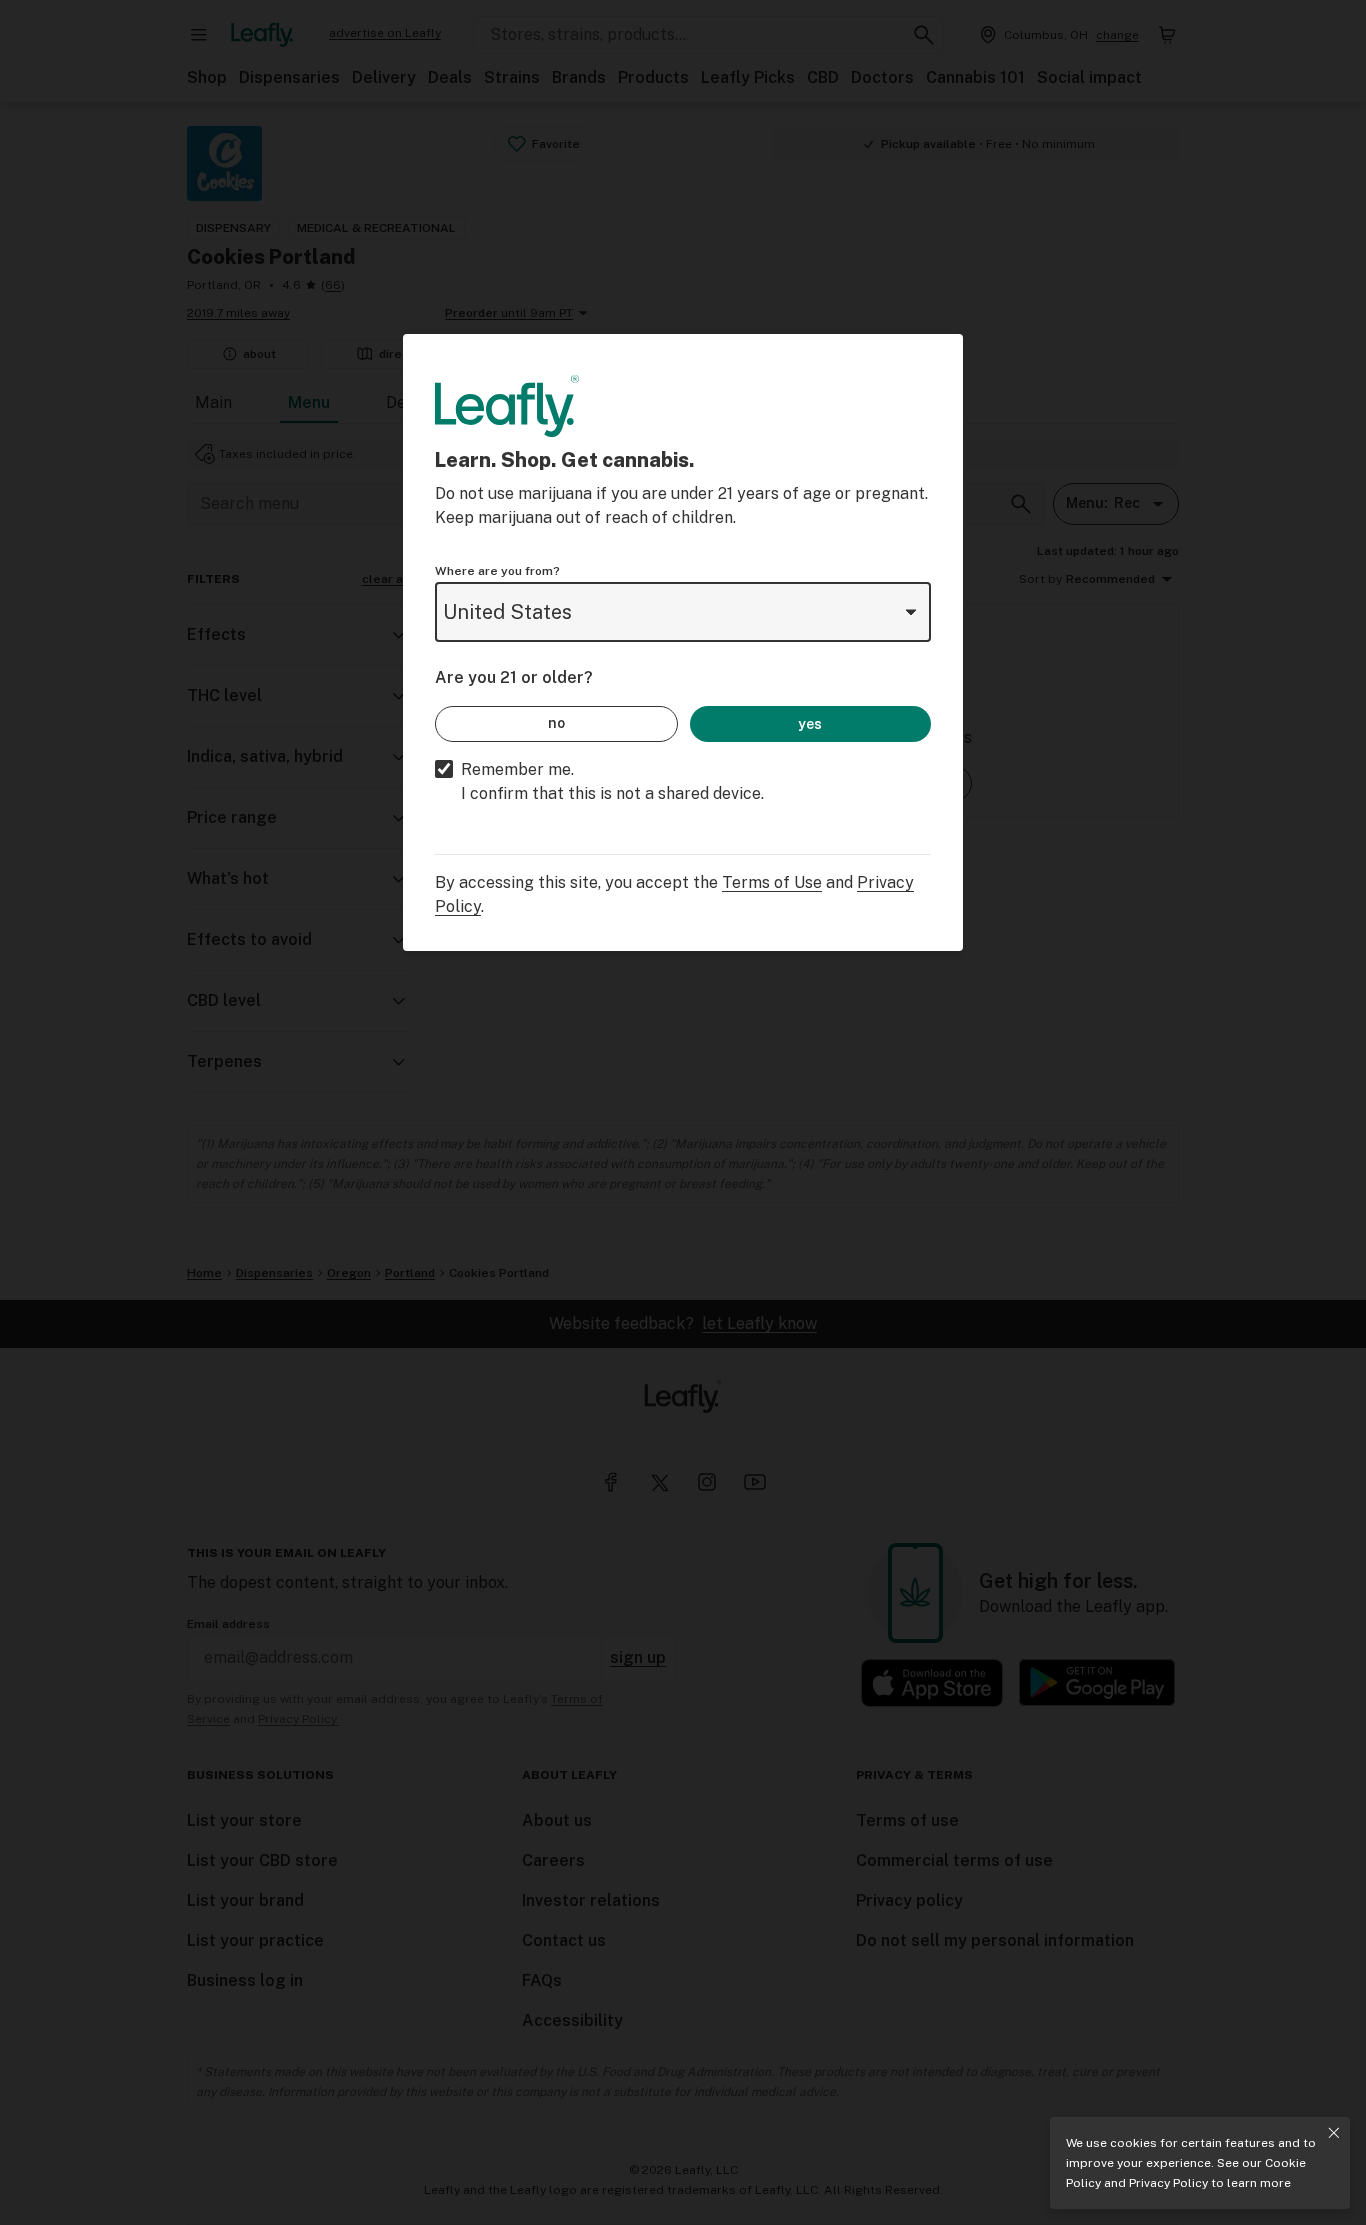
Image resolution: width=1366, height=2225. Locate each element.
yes (810, 724)
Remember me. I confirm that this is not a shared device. (612, 781)
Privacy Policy (1168, 2183)
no (556, 723)
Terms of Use (772, 882)
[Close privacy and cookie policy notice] (1334, 2133)
